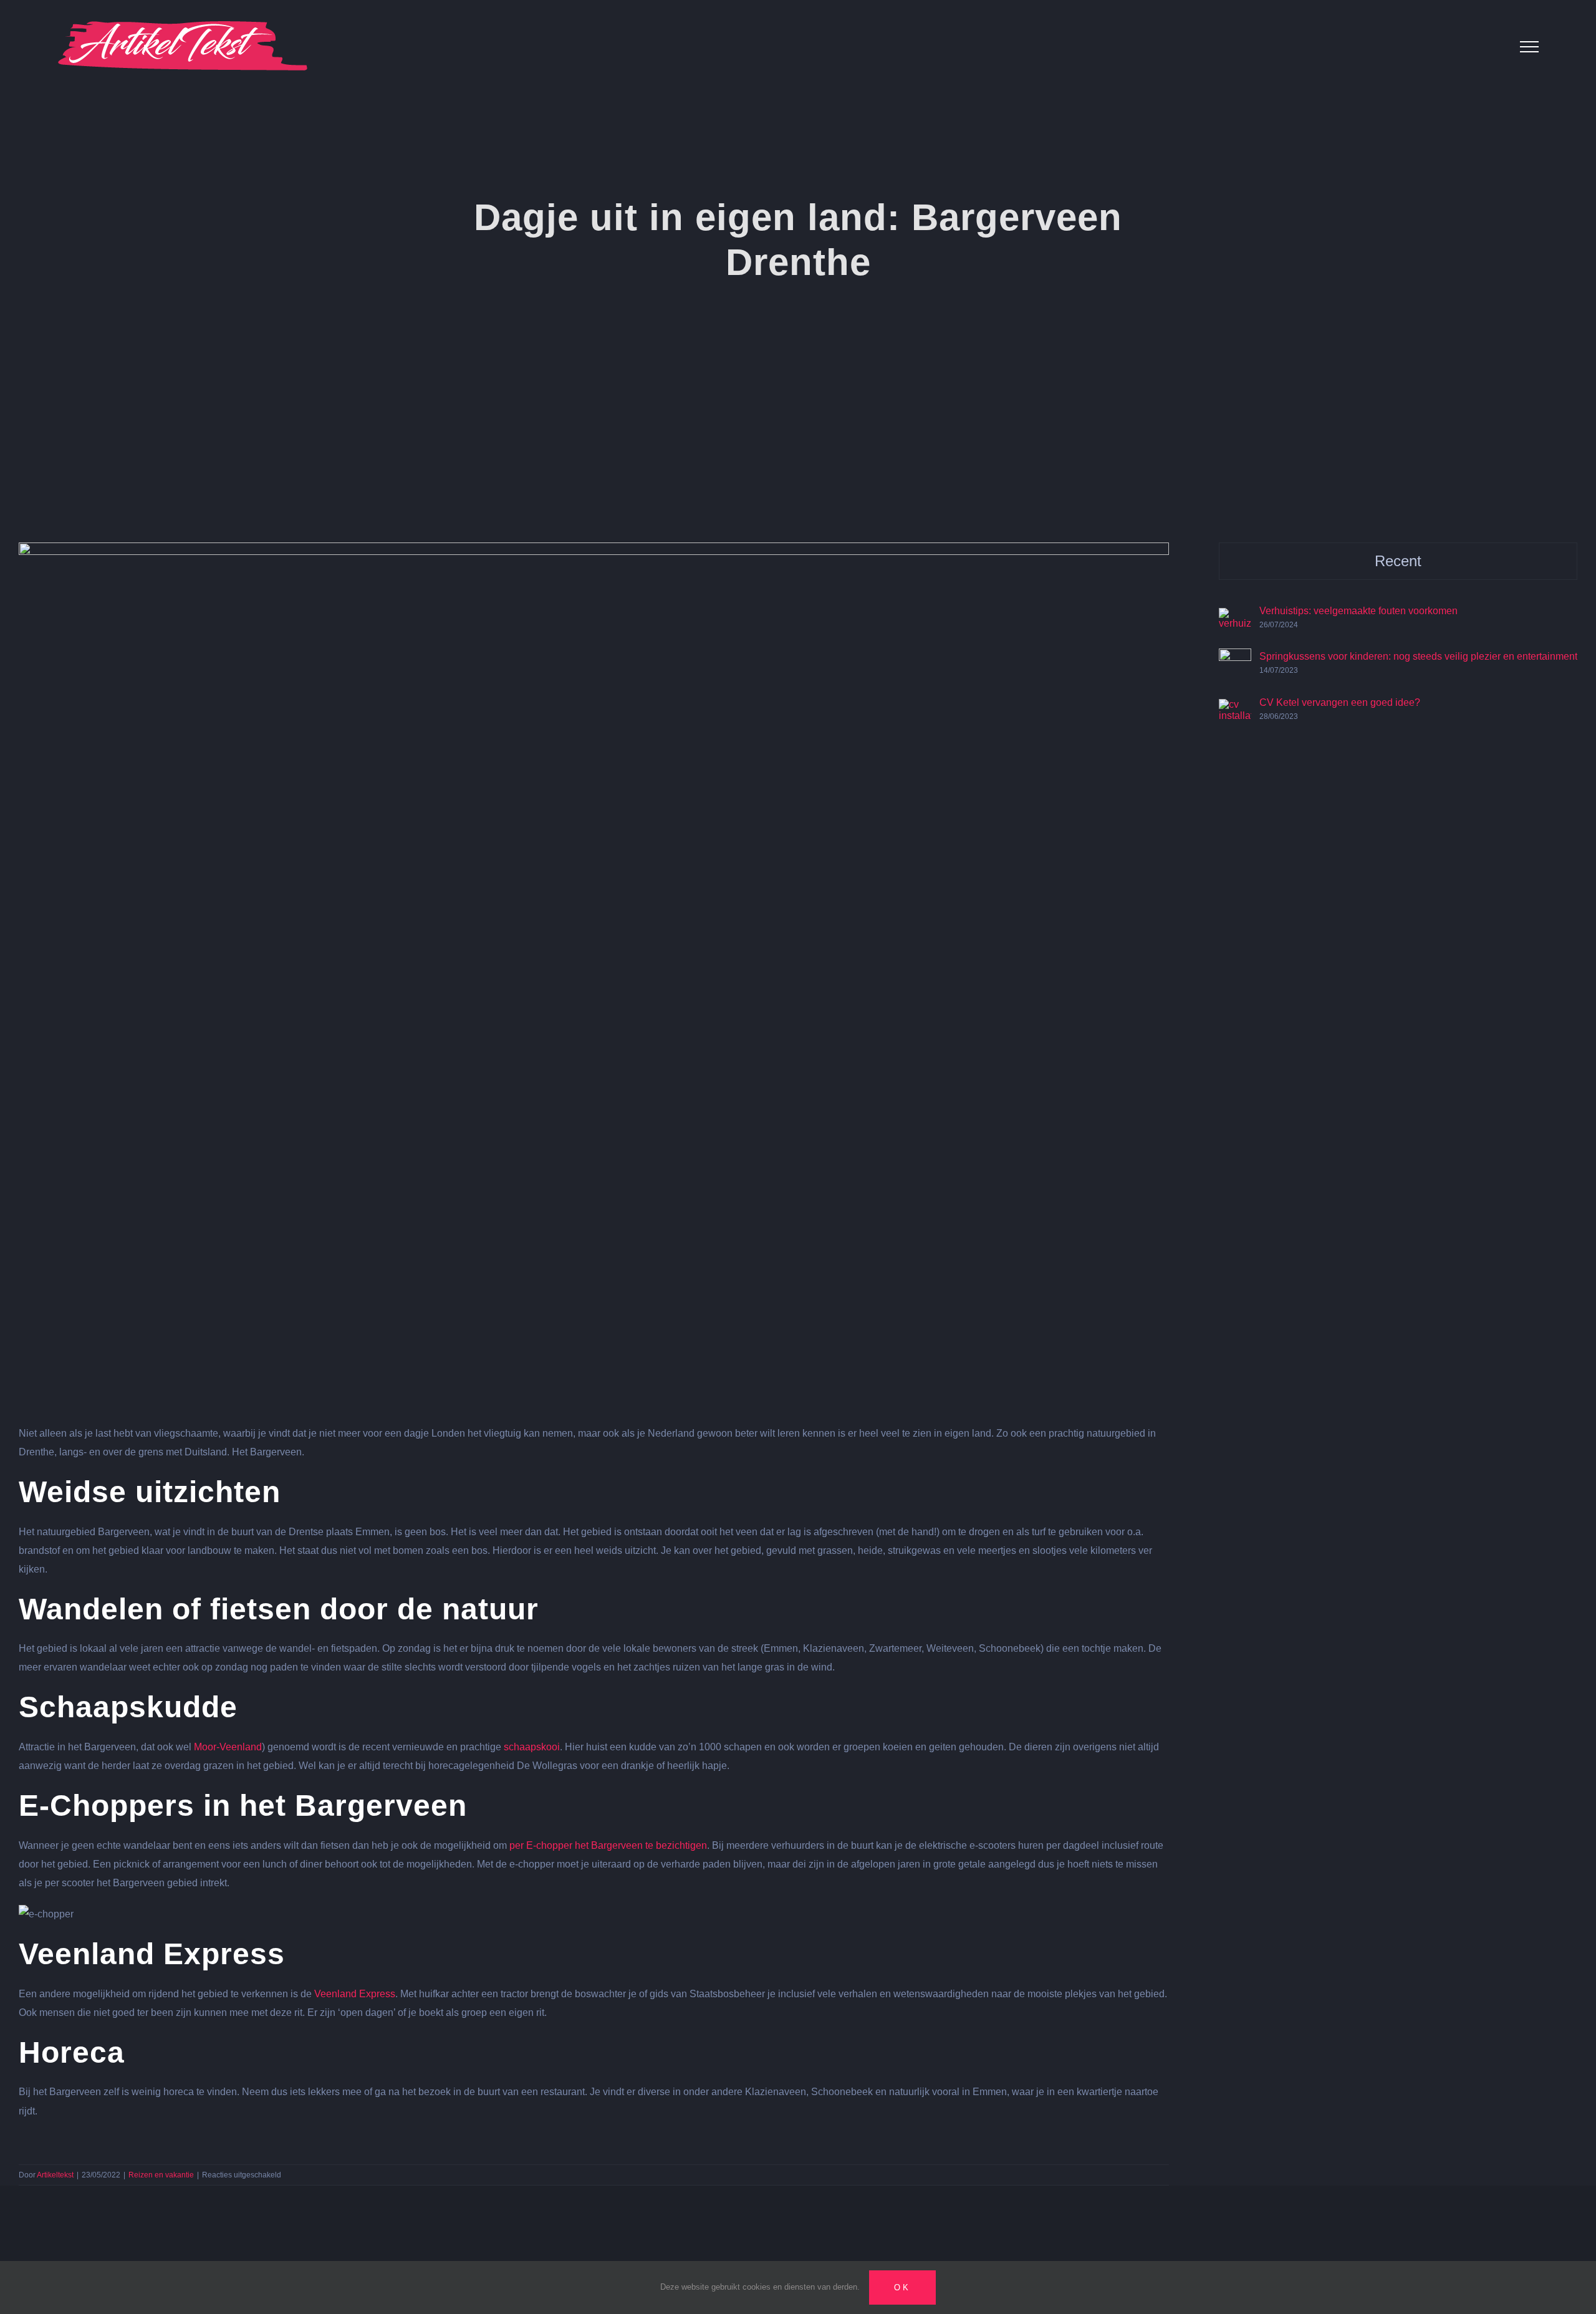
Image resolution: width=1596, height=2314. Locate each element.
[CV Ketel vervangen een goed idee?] (1235, 708)
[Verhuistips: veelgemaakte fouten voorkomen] (1235, 617)
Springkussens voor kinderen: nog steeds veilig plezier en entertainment (1418, 656)
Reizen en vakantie (161, 2175)
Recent (1398, 561)
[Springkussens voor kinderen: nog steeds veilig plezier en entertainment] (1235, 658)
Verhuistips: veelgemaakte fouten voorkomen (1358, 611)
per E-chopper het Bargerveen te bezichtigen (608, 1845)
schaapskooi (532, 1747)
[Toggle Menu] (1529, 47)
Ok (902, 2287)
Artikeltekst (55, 2175)
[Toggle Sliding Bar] (1490, 46)
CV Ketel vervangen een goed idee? (1340, 702)
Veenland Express (355, 1994)
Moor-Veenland (228, 1747)
